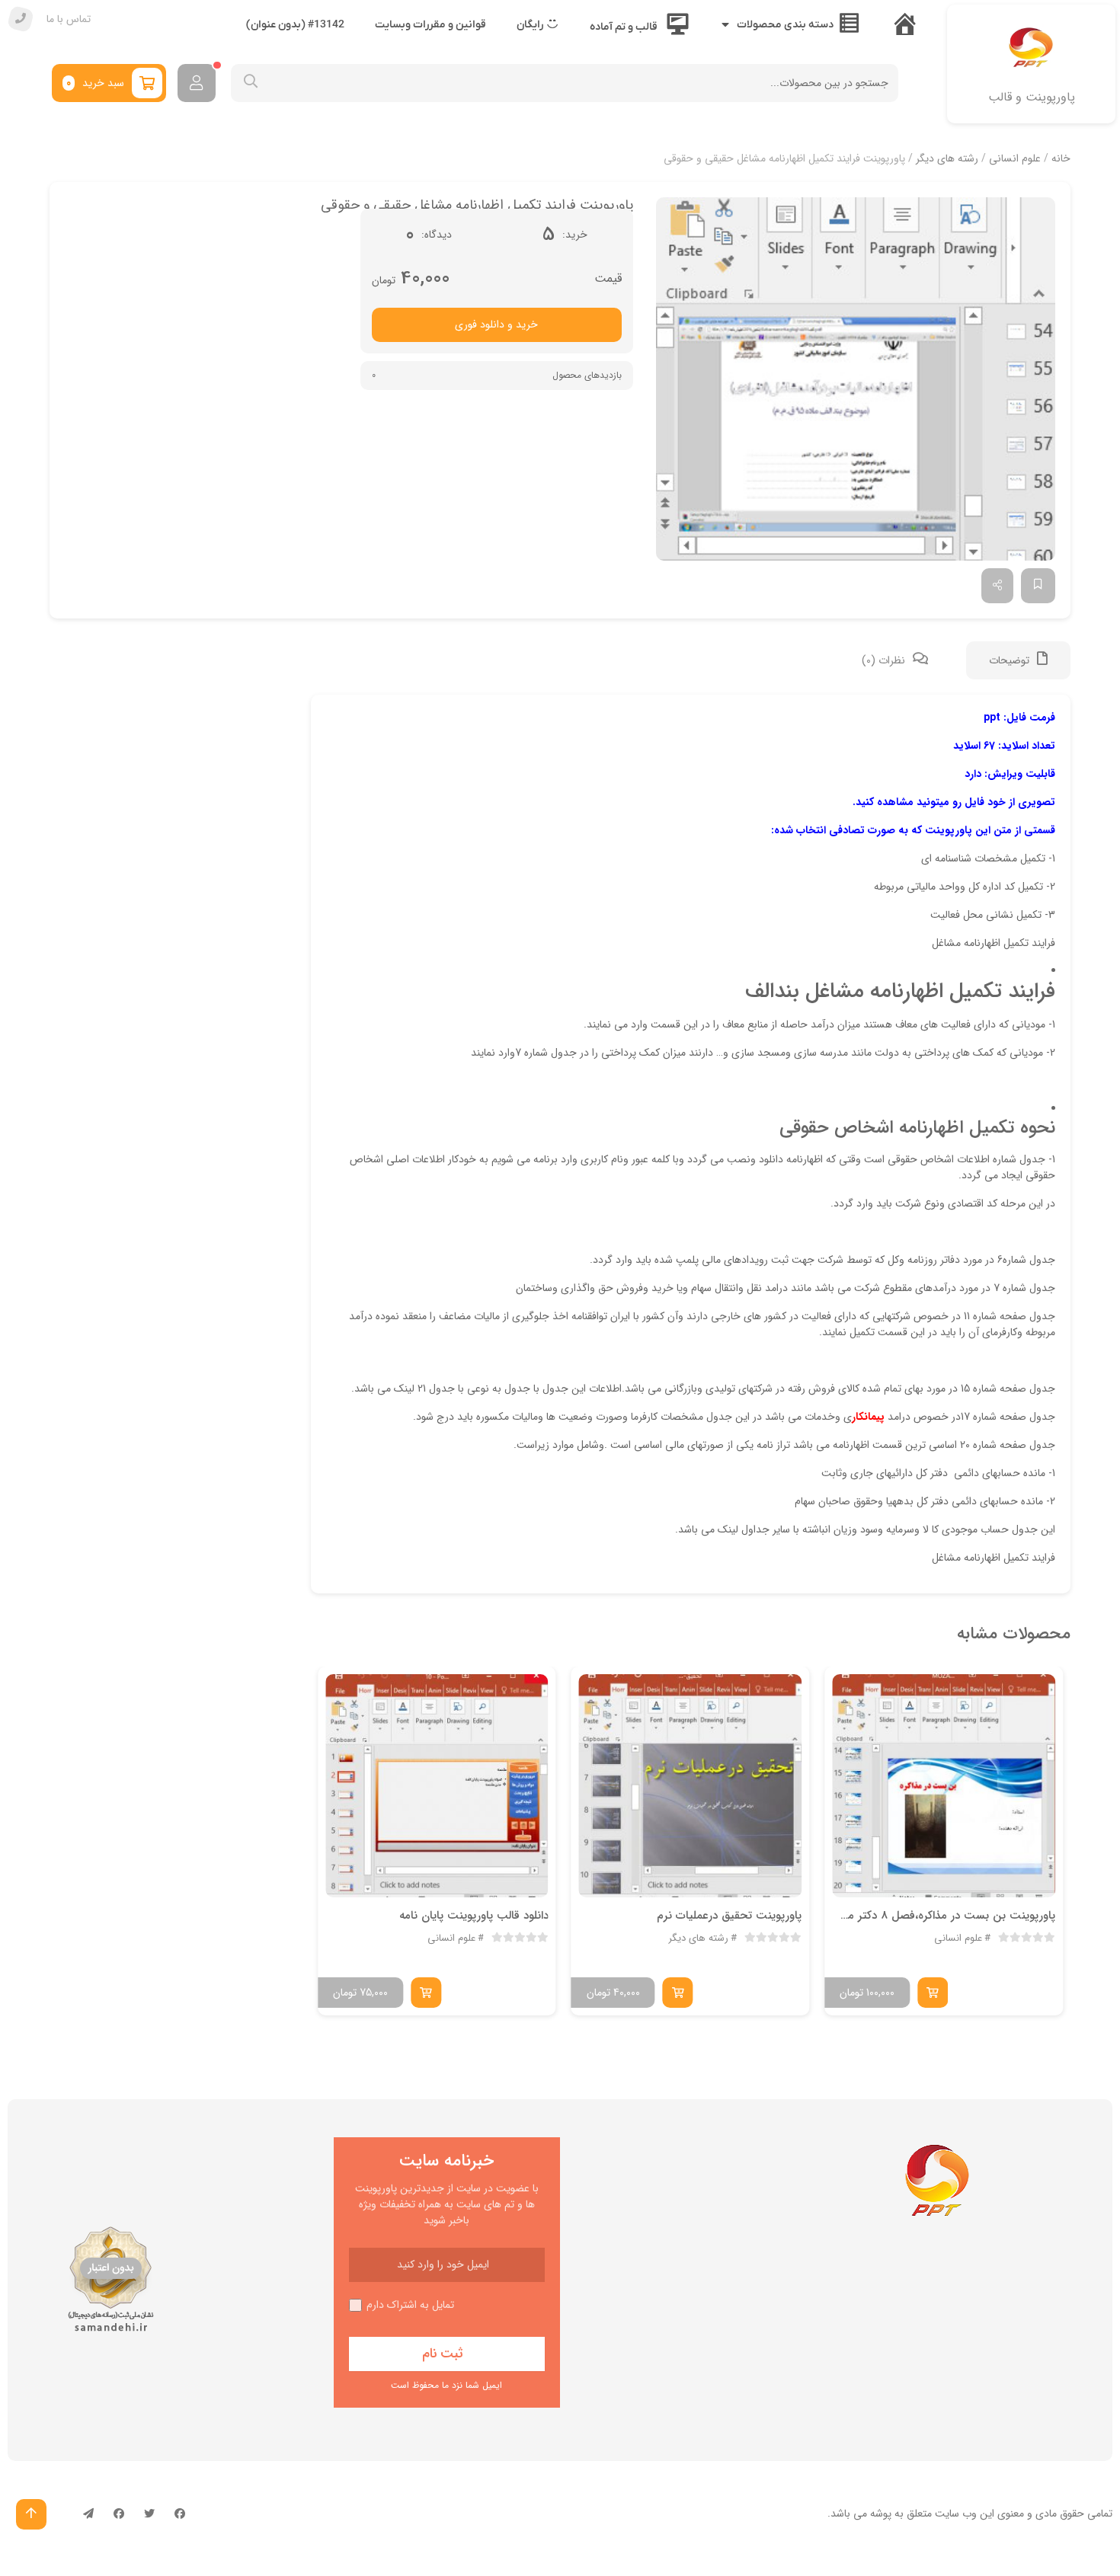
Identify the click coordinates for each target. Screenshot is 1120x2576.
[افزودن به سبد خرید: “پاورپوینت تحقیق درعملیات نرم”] (678, 1993)
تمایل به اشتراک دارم (410, 2305)
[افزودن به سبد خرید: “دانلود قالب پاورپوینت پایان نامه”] (426, 1993)
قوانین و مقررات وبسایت (430, 25)
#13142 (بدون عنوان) (295, 25)
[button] (856, 379)
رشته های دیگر (947, 158)
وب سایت (956, 2514)
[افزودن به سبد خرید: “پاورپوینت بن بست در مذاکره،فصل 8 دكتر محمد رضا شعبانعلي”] (933, 1993)
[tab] (1018, 660)
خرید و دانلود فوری (496, 324)
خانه (1061, 158)
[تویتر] (149, 2514)
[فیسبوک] (180, 2514)
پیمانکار (868, 1417)
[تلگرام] (88, 2514)
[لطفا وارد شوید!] (197, 83)
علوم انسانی (1015, 158)
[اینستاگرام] (119, 2514)
